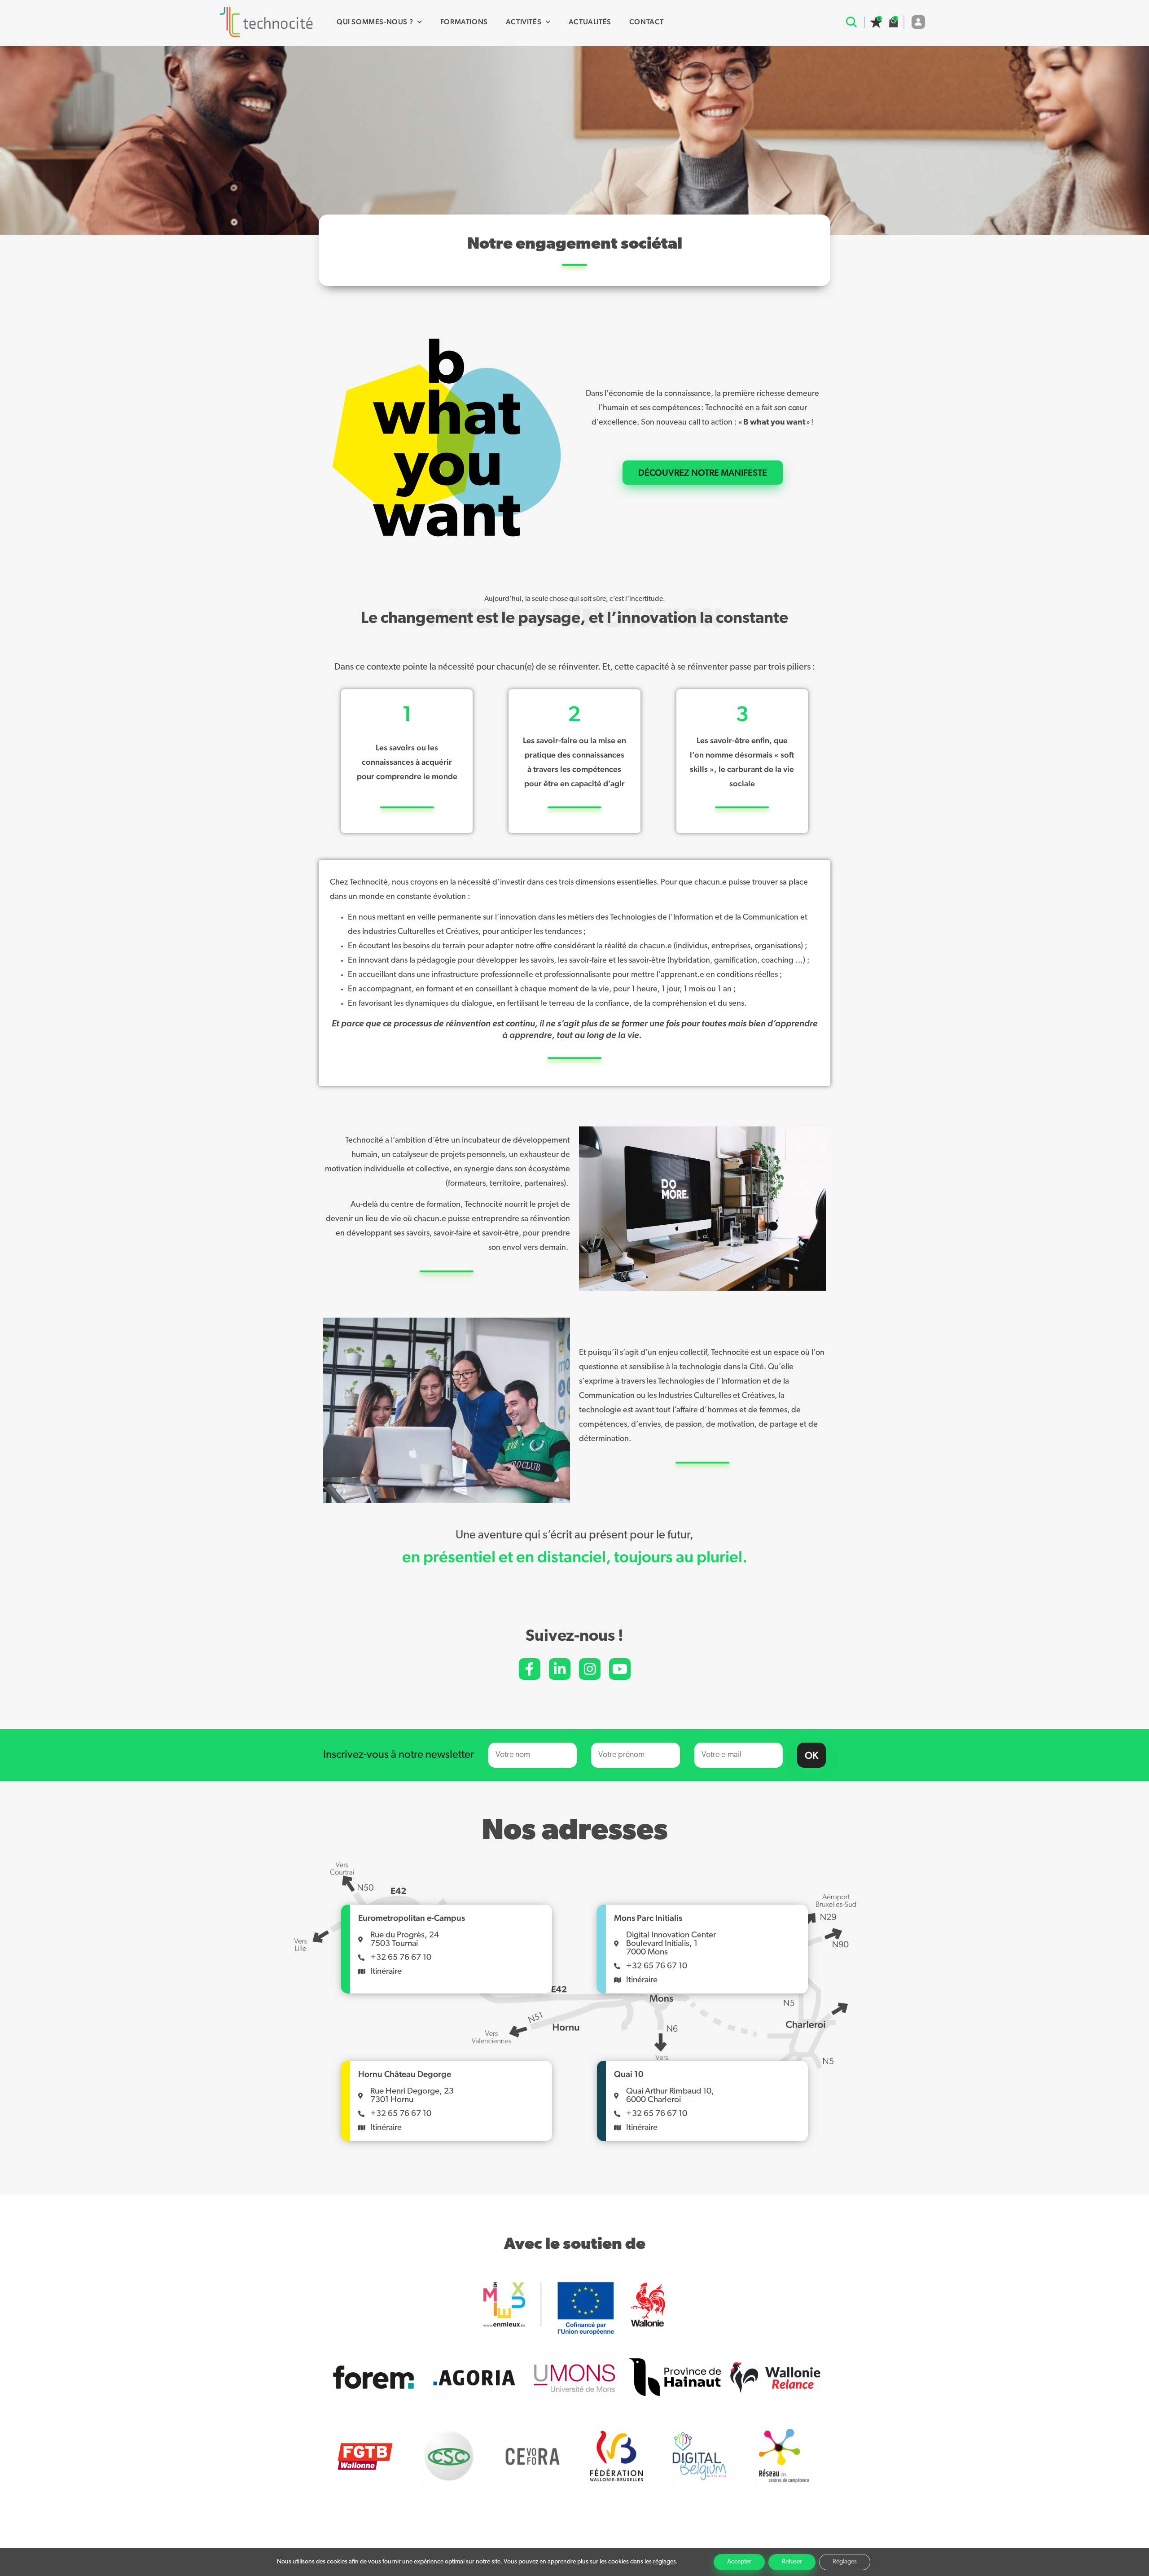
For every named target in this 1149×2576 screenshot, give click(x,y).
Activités (524, 22)
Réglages (845, 2562)
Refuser (792, 2562)
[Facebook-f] (530, 1669)
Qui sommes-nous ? (375, 22)
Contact (647, 22)
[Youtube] (620, 1669)
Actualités (590, 22)
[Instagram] (590, 1669)
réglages (664, 2562)
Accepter (739, 2562)
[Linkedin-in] (560, 1669)
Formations (464, 22)
